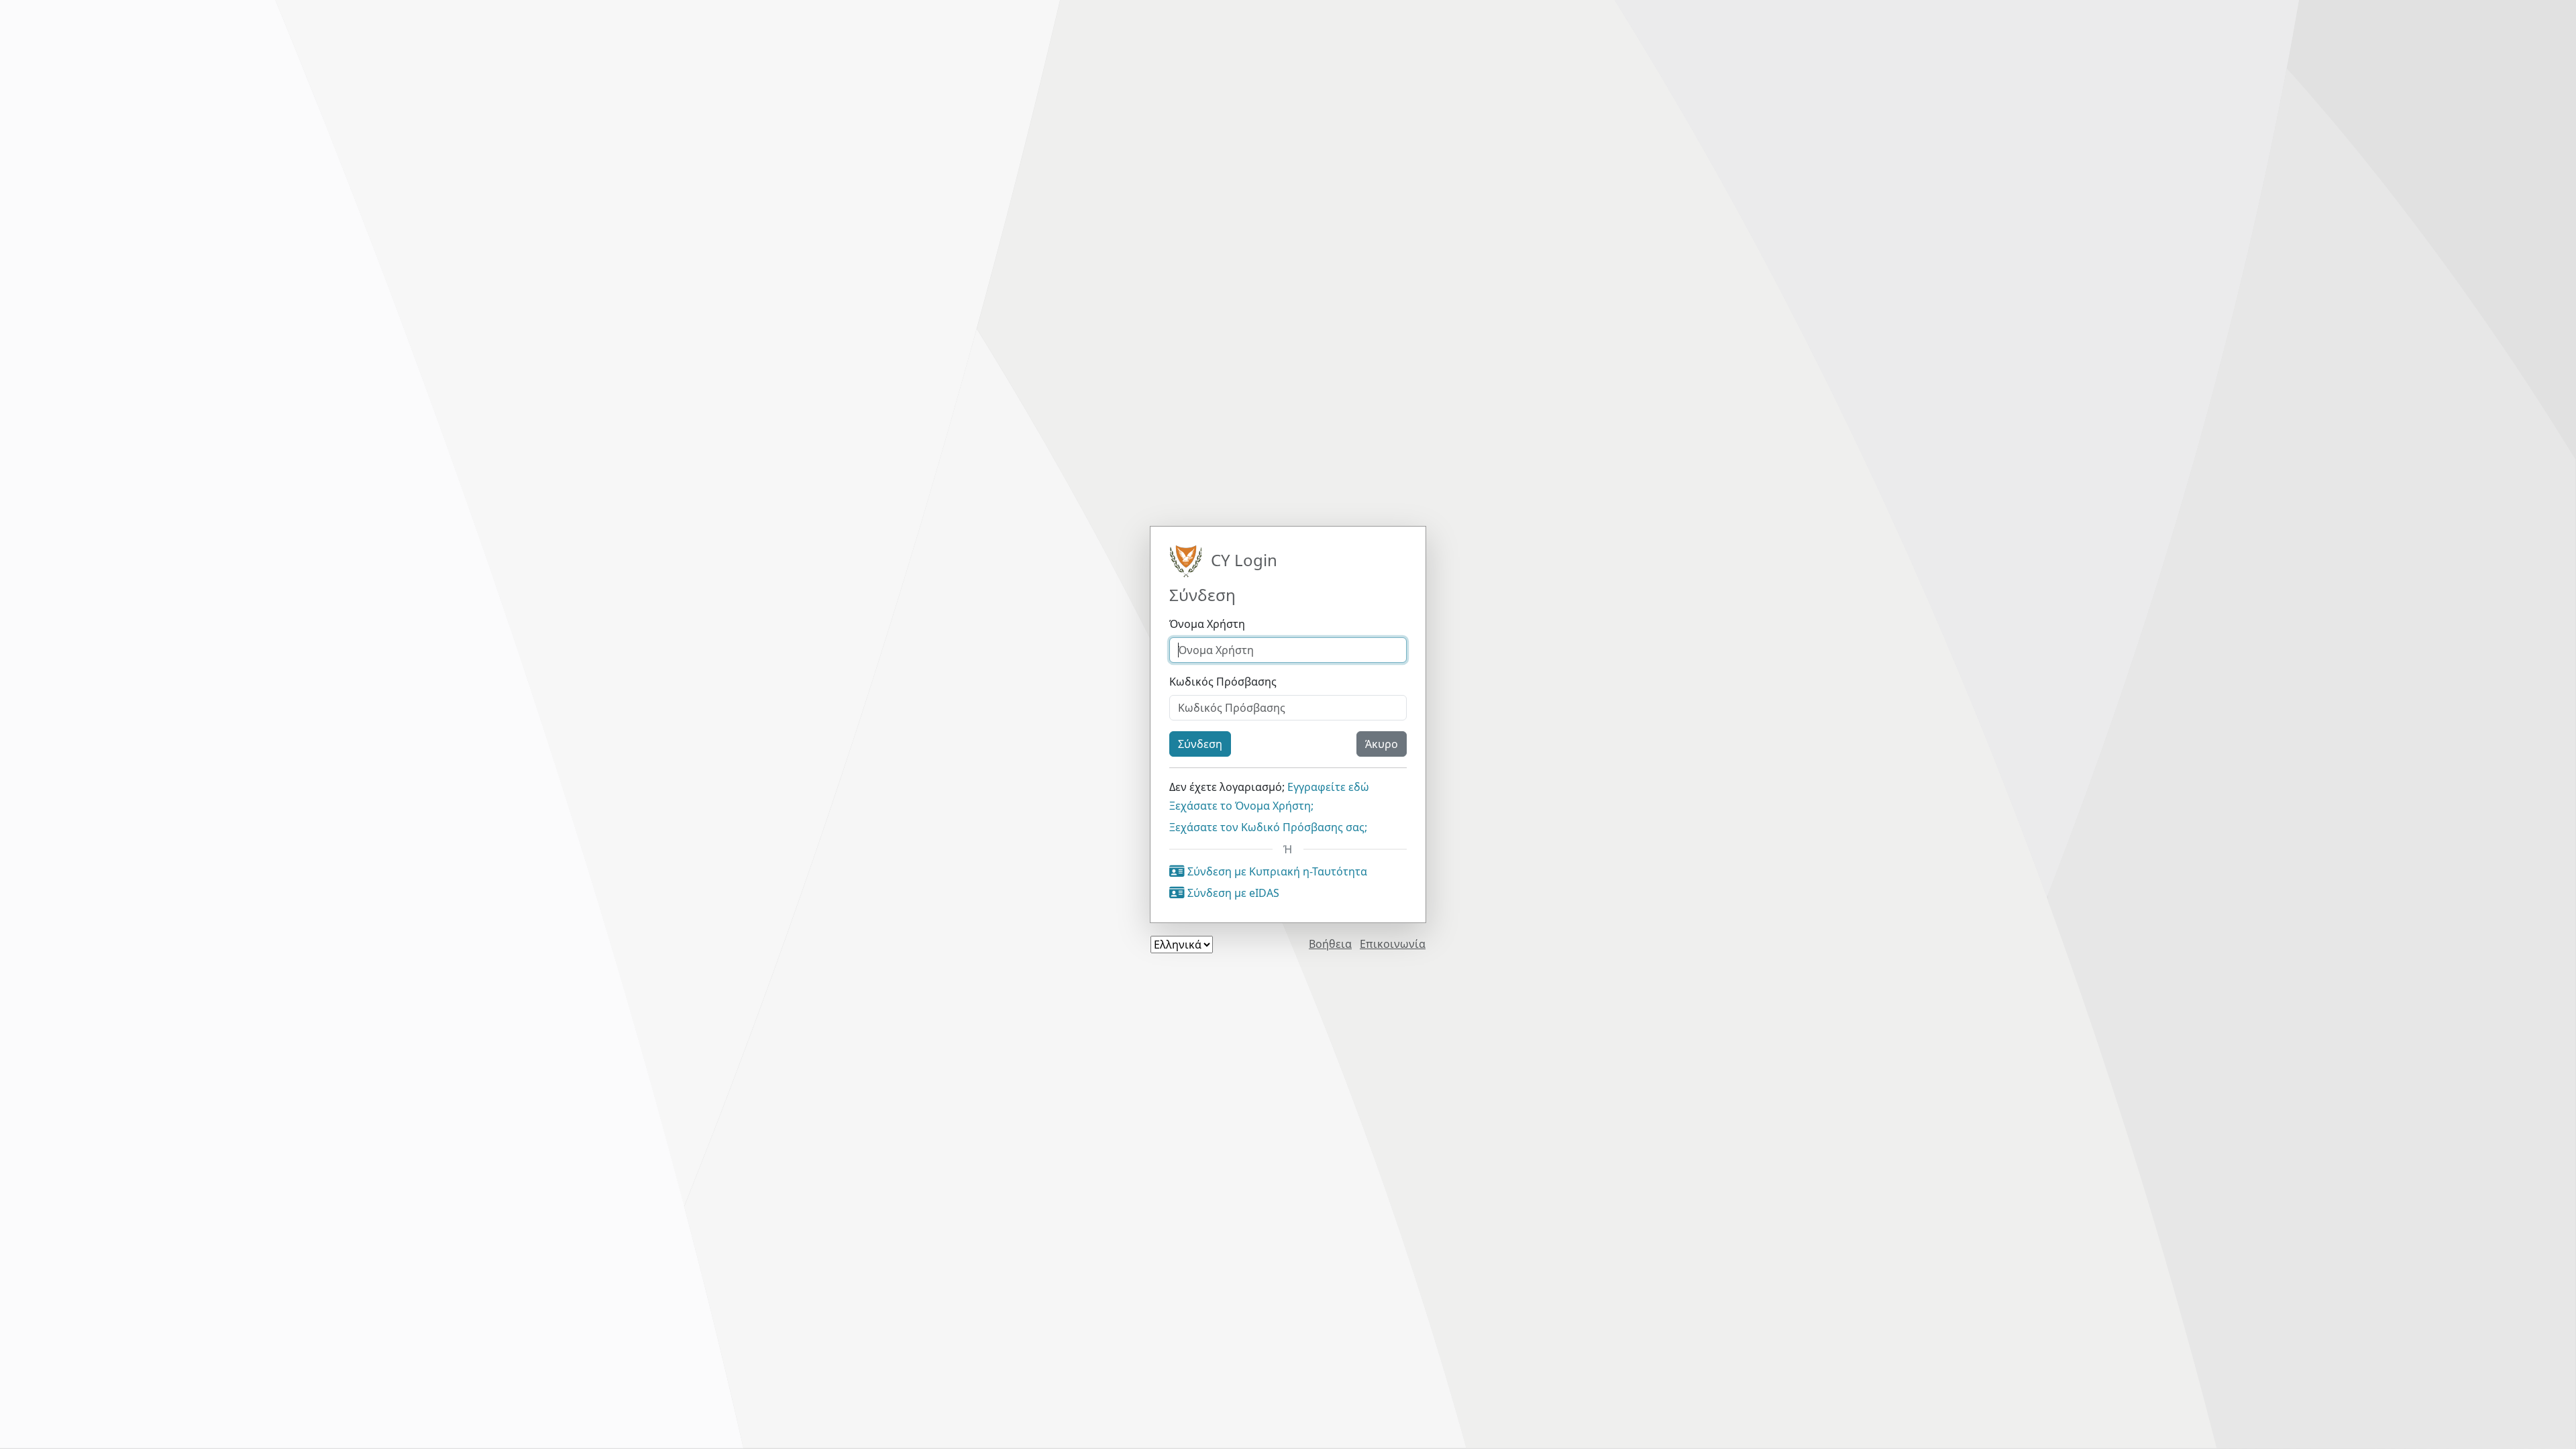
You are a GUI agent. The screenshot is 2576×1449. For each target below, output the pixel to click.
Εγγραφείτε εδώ (1328, 787)
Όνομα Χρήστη (1207, 624)
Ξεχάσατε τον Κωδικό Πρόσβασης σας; (1268, 827)
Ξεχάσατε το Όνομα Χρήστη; (1241, 806)
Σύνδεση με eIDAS (1232, 893)
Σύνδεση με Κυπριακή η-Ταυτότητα (1276, 871)
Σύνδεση (1200, 744)
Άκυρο (1382, 744)
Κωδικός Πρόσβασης (1223, 682)
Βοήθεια (1330, 944)
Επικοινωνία (1393, 944)
